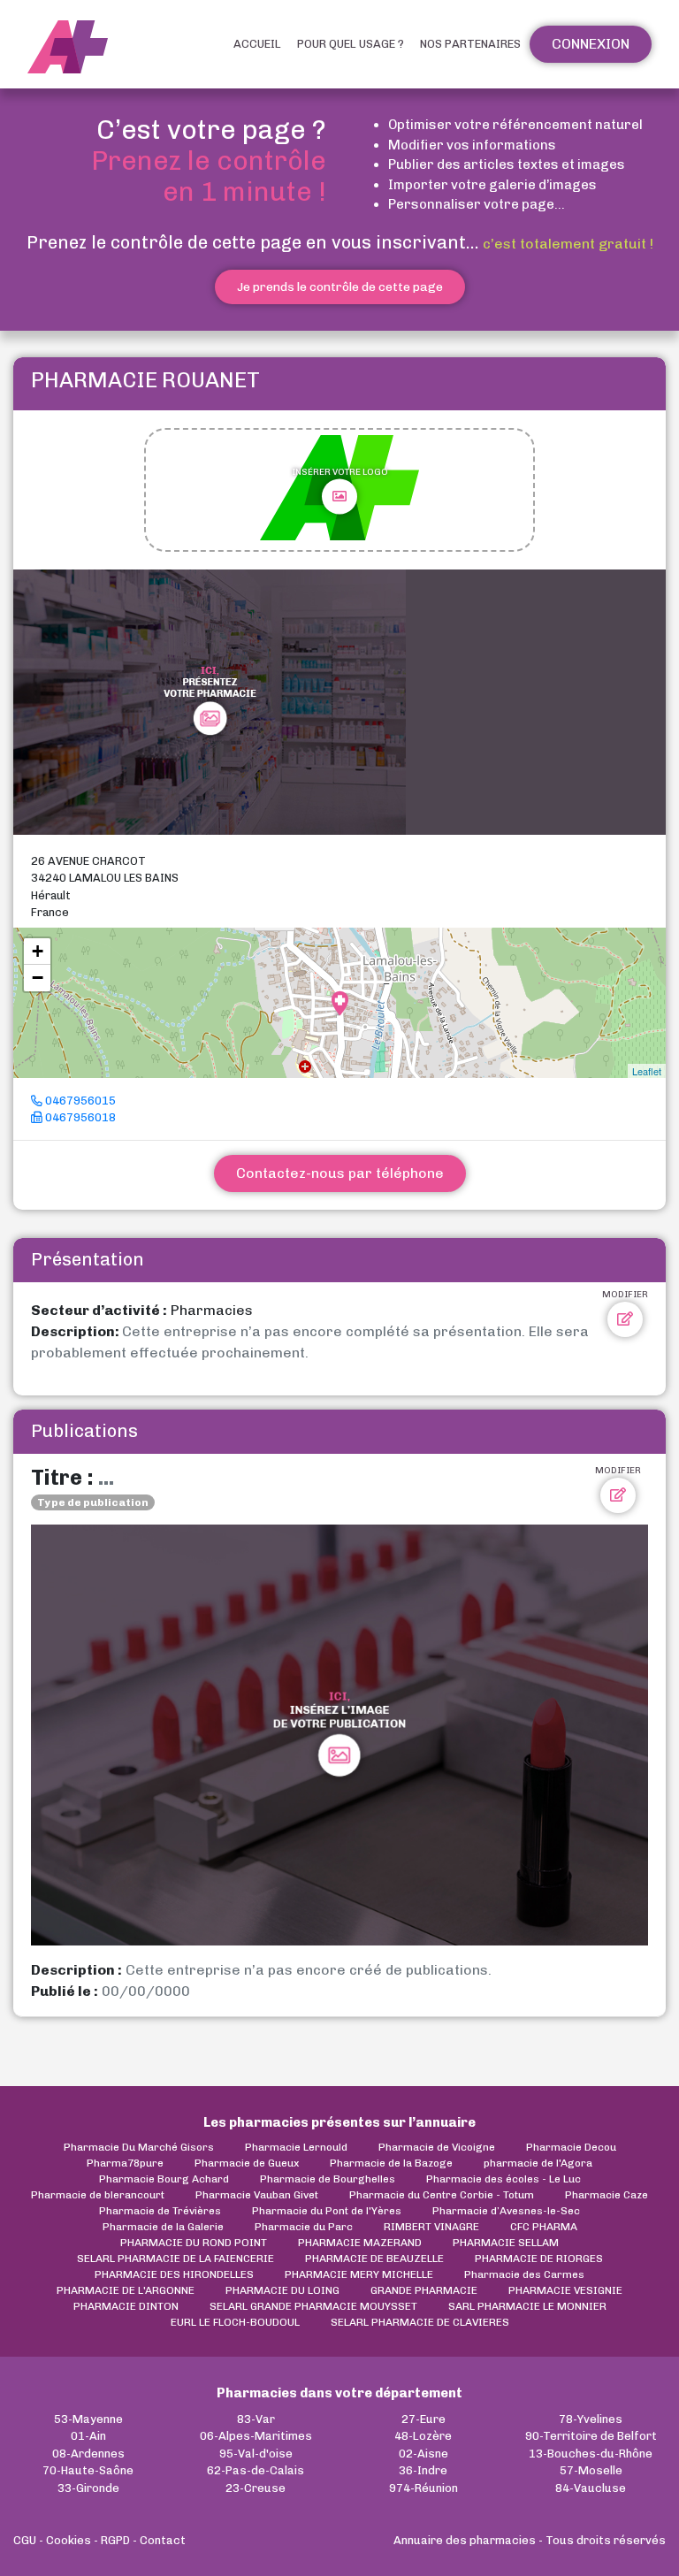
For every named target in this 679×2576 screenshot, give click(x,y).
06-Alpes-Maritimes (256, 2436)
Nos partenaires (470, 44)
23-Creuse (256, 2488)
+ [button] (38, 951)
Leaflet (647, 1071)
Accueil (257, 44)
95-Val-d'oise (256, 2454)
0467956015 (79, 1101)
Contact (163, 2540)
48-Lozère (423, 2436)
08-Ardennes (88, 2454)
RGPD (115, 2540)
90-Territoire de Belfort (591, 2436)
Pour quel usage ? (351, 44)
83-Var (256, 2419)
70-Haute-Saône (88, 2470)
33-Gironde (88, 2488)
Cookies (69, 2540)
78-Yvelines (591, 2419)
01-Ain (88, 2436)
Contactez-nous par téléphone (340, 1173)
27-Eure (423, 2419)
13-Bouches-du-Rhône (591, 2454)
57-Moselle (591, 2470)
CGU (25, 2540)
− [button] (38, 978)
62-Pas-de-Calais (256, 2470)
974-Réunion (423, 2488)
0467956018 (79, 1117)
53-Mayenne (88, 2419)
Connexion (591, 44)
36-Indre (423, 2470)
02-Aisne (423, 2454)
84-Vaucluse (591, 2488)
